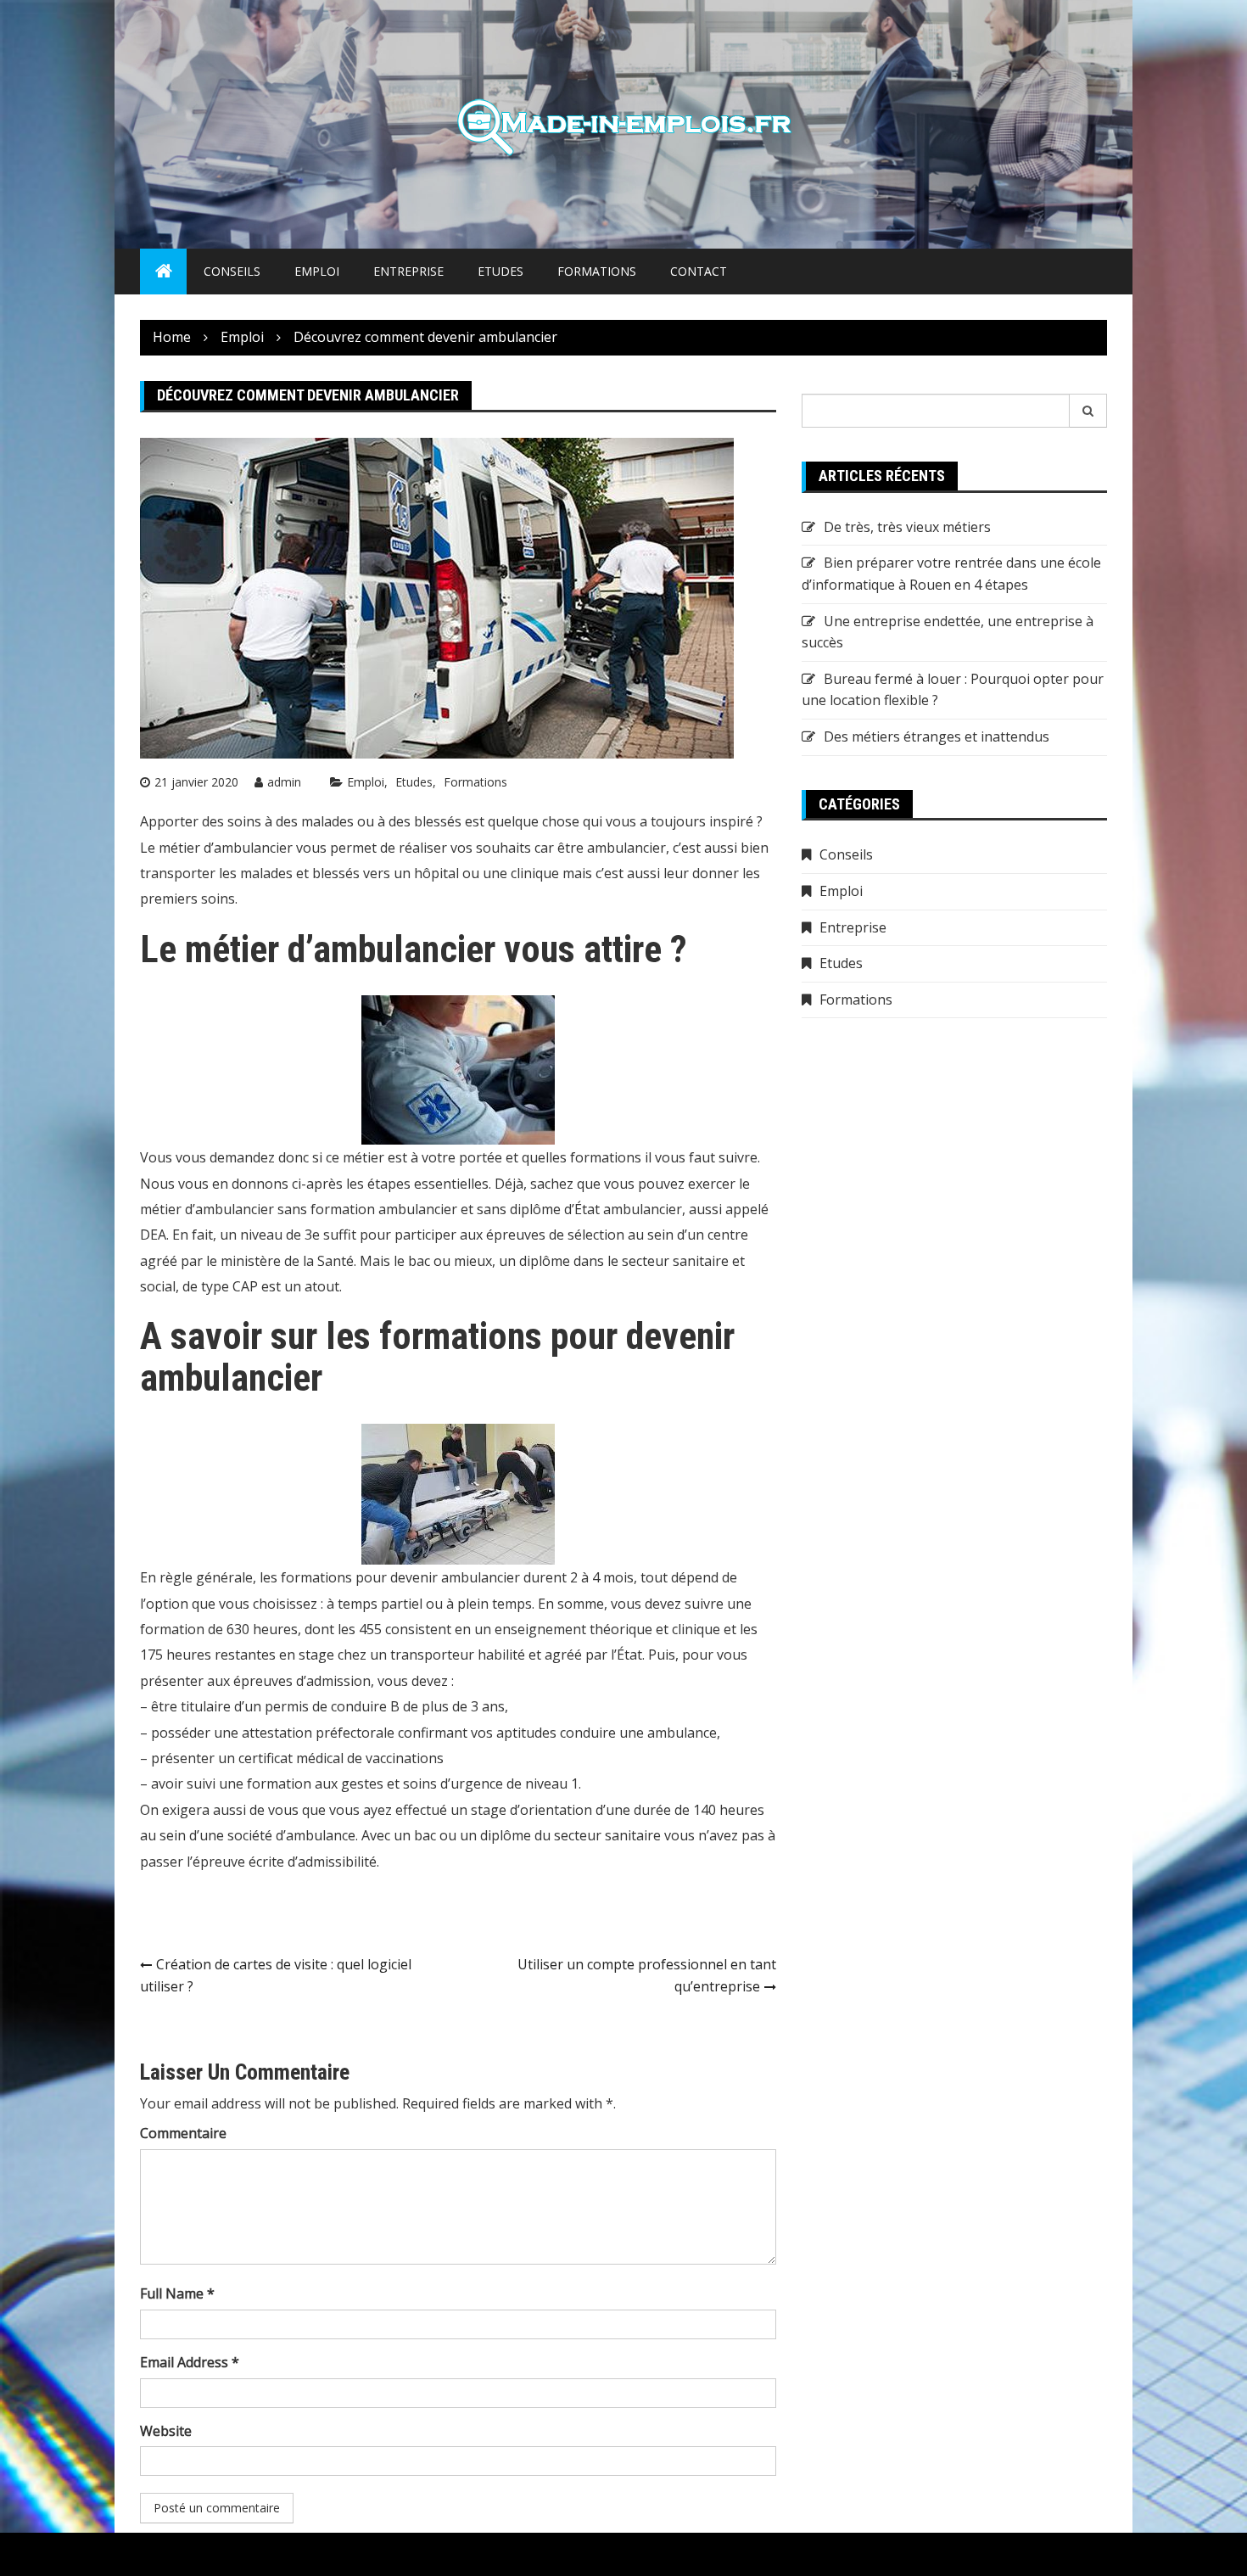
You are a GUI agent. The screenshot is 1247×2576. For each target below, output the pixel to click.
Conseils (232, 271)
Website (166, 2431)
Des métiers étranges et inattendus (937, 736)
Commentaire (183, 2133)
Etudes (500, 271)
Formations (597, 271)
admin (284, 782)
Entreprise (408, 271)
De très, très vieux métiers (907, 527)
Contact (699, 271)
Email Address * (190, 2362)
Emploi (317, 271)
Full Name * (177, 2293)
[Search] (1088, 411)
